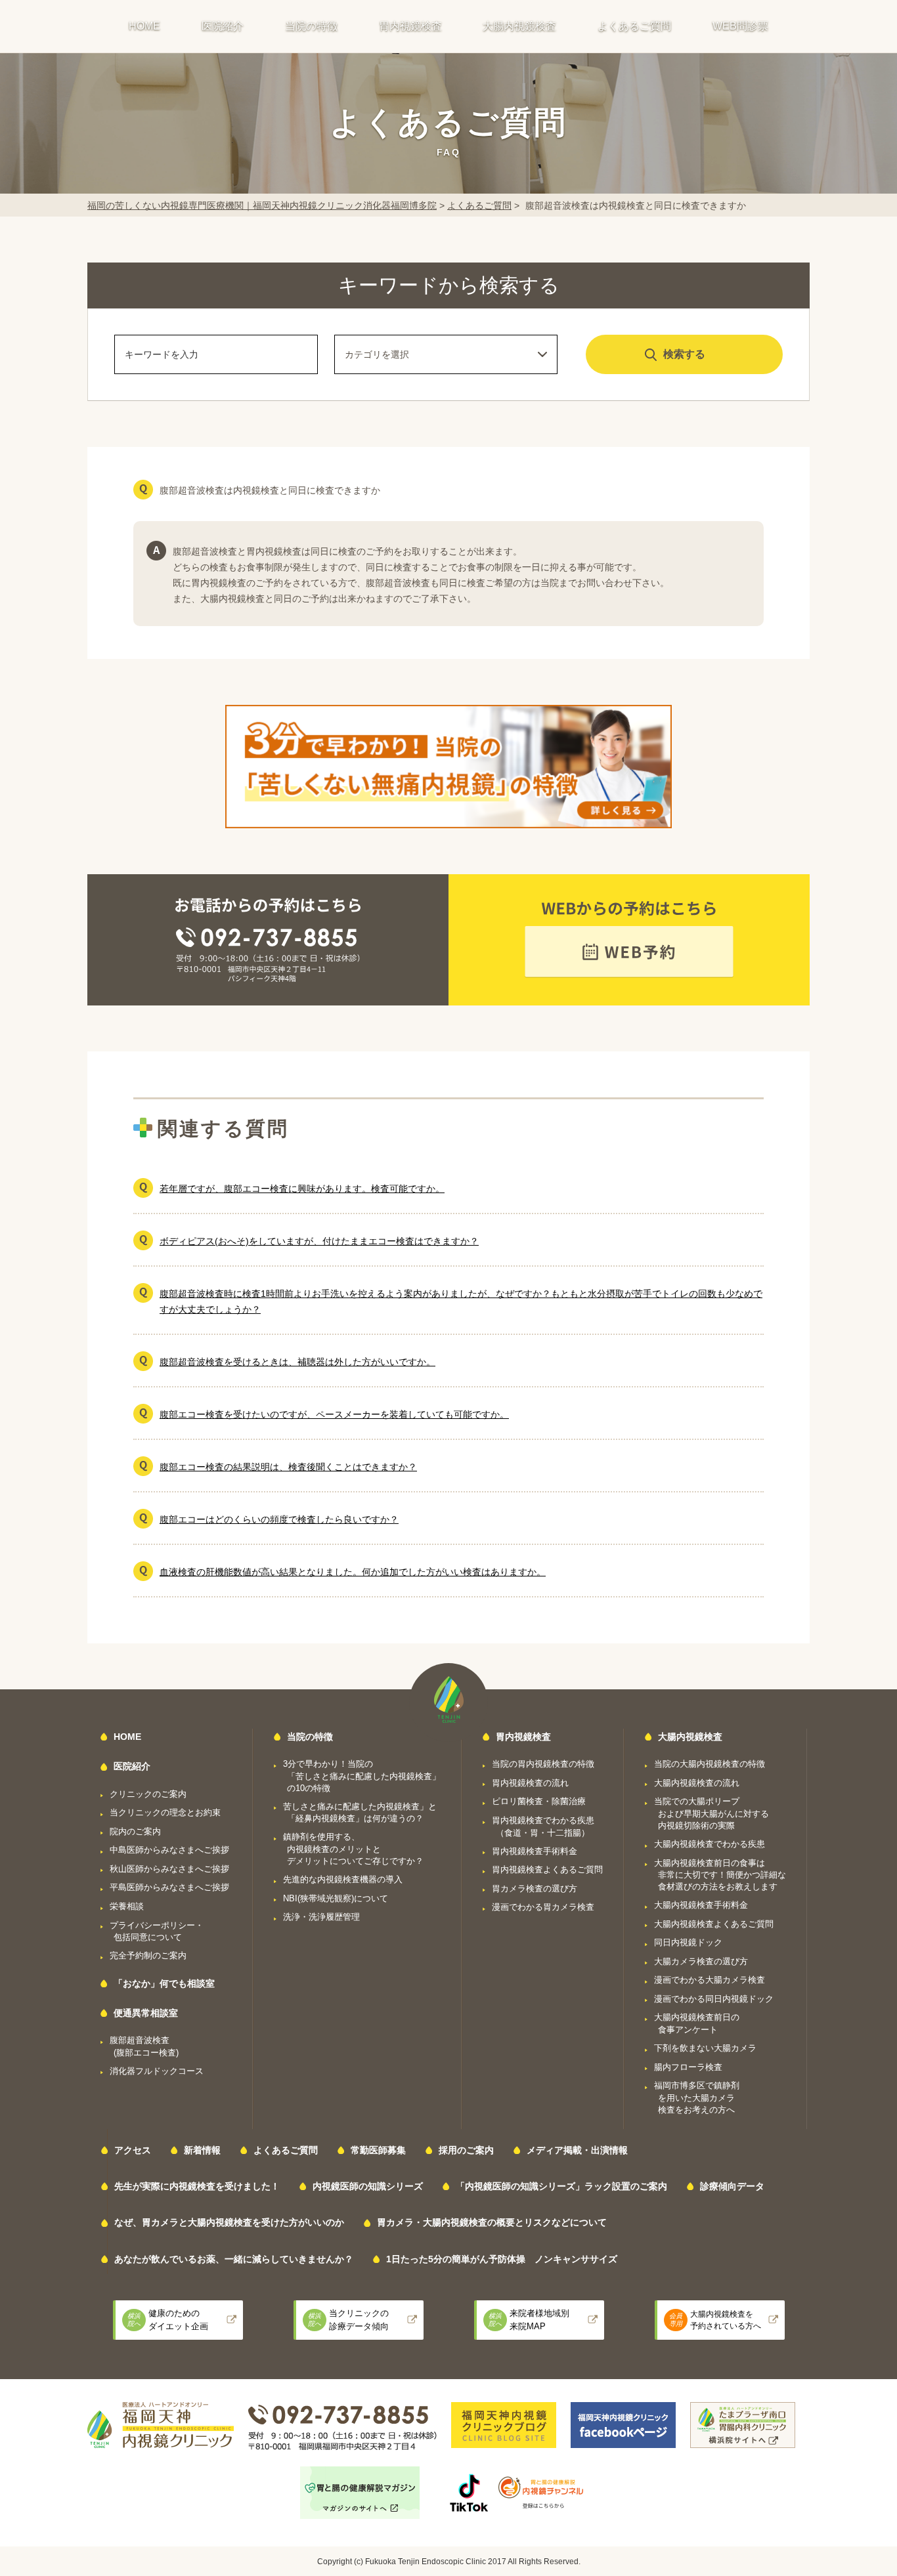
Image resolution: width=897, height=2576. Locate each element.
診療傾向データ (732, 2186)
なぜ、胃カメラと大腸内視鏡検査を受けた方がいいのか (229, 2222)
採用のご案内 (466, 2150)
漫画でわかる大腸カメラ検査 (710, 1980)
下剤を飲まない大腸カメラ (705, 2048)
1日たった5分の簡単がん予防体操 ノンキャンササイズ (502, 2259)
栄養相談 (127, 1906)
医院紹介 (223, 26)
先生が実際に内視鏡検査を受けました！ (197, 2186)
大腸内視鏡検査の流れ (697, 1783)
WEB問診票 (740, 26)
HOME (144, 26)
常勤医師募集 (378, 2150)
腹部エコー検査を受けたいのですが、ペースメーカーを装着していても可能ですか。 (334, 1414)
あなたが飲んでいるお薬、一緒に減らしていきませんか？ (234, 2259)
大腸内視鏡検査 (519, 26)
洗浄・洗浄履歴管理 (321, 1917)
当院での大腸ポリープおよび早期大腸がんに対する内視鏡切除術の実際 (711, 1813)
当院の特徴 (311, 26)
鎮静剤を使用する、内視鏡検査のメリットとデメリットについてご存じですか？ (353, 1849)
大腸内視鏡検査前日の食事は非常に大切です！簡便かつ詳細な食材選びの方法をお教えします (720, 1875)
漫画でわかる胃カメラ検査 (543, 1907)
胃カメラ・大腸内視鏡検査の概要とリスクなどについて (492, 2222)
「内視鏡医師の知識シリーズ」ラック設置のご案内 (561, 2186)
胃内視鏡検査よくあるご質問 (547, 1869)
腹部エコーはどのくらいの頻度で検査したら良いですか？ (279, 1519)
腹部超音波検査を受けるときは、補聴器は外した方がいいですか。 (297, 1362)
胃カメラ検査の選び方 (535, 1889)
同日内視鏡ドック (688, 1942)
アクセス (133, 2150)
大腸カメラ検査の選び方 (701, 1961)
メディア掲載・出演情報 (577, 2150)
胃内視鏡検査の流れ (530, 1783)
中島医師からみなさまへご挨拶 (169, 1850)
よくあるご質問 (634, 26)
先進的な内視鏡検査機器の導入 (343, 1879)
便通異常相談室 (146, 2013)
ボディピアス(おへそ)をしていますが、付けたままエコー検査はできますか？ (319, 1241)
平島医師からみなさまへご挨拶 (169, 1887)
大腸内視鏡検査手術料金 (701, 1905)
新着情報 (202, 2150)
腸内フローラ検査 (688, 2067)
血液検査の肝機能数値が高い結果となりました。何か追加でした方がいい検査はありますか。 (353, 1572)
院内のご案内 (135, 1831)
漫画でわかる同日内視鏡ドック (714, 1999)
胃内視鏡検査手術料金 (535, 1851)
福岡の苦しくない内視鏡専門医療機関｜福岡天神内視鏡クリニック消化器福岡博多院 (262, 205)
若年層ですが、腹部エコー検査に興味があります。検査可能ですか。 (302, 1189)
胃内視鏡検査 (410, 26)
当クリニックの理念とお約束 (165, 1812)
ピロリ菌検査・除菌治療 (539, 1801)
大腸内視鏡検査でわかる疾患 (710, 1844)
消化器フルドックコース (157, 2071)
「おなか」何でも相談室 (164, 1983)
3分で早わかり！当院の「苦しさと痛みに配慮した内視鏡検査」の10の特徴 (362, 1776)
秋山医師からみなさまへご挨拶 (169, 1869)
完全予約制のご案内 (148, 1955)
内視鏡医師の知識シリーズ (368, 2186)
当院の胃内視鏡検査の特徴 (543, 1764)
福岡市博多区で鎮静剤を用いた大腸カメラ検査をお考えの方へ (697, 2098)
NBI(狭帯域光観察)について (336, 1898)
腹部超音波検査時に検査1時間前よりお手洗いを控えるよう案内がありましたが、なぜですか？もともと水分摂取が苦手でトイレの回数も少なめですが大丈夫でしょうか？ (461, 1301)
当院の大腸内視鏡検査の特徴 (710, 1764)
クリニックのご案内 (148, 1794)
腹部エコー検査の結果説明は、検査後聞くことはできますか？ (288, 1467)
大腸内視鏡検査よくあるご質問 (714, 1924)
